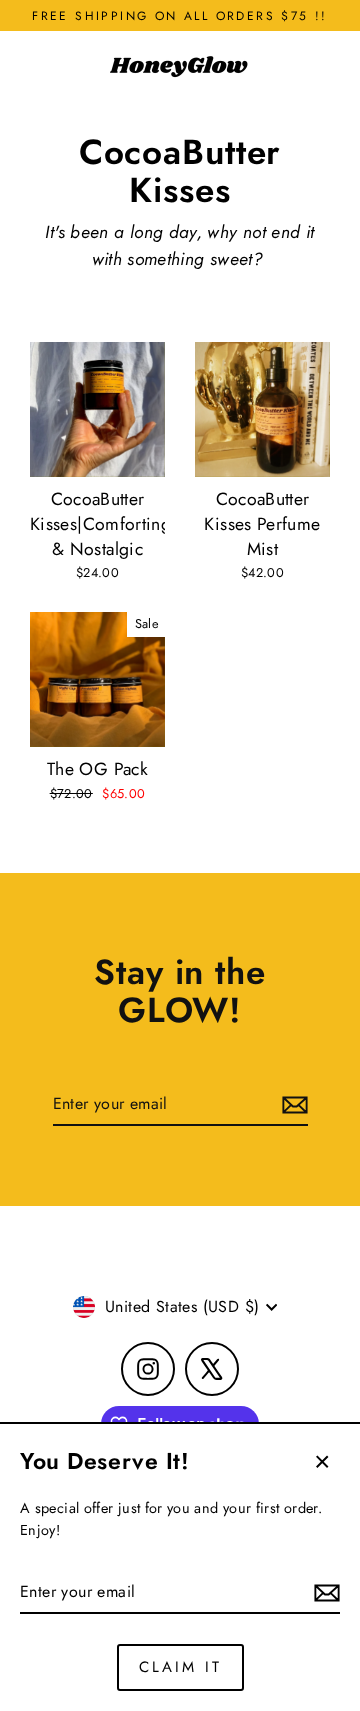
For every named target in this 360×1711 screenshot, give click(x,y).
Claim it (180, 1667)
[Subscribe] (324, 1593)
